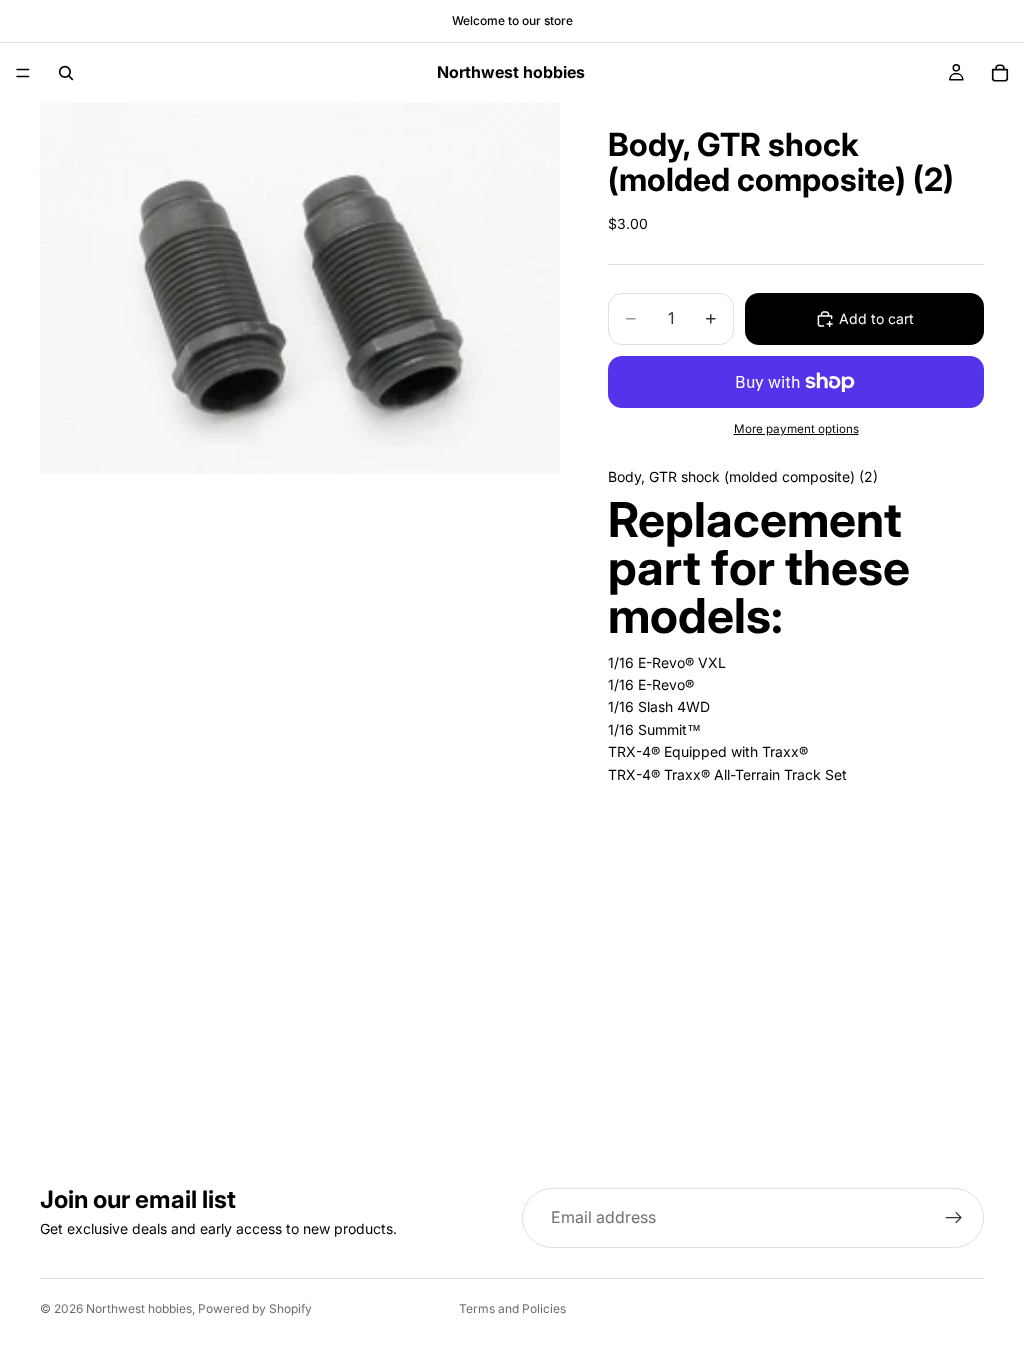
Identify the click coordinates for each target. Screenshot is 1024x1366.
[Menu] (23, 73)
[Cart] (1000, 73)
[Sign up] (954, 1218)
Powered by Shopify (255, 1308)
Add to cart (876, 318)
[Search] (66, 73)
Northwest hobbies (139, 1308)
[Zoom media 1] (300, 288)
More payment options (796, 429)
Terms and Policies (512, 1308)
